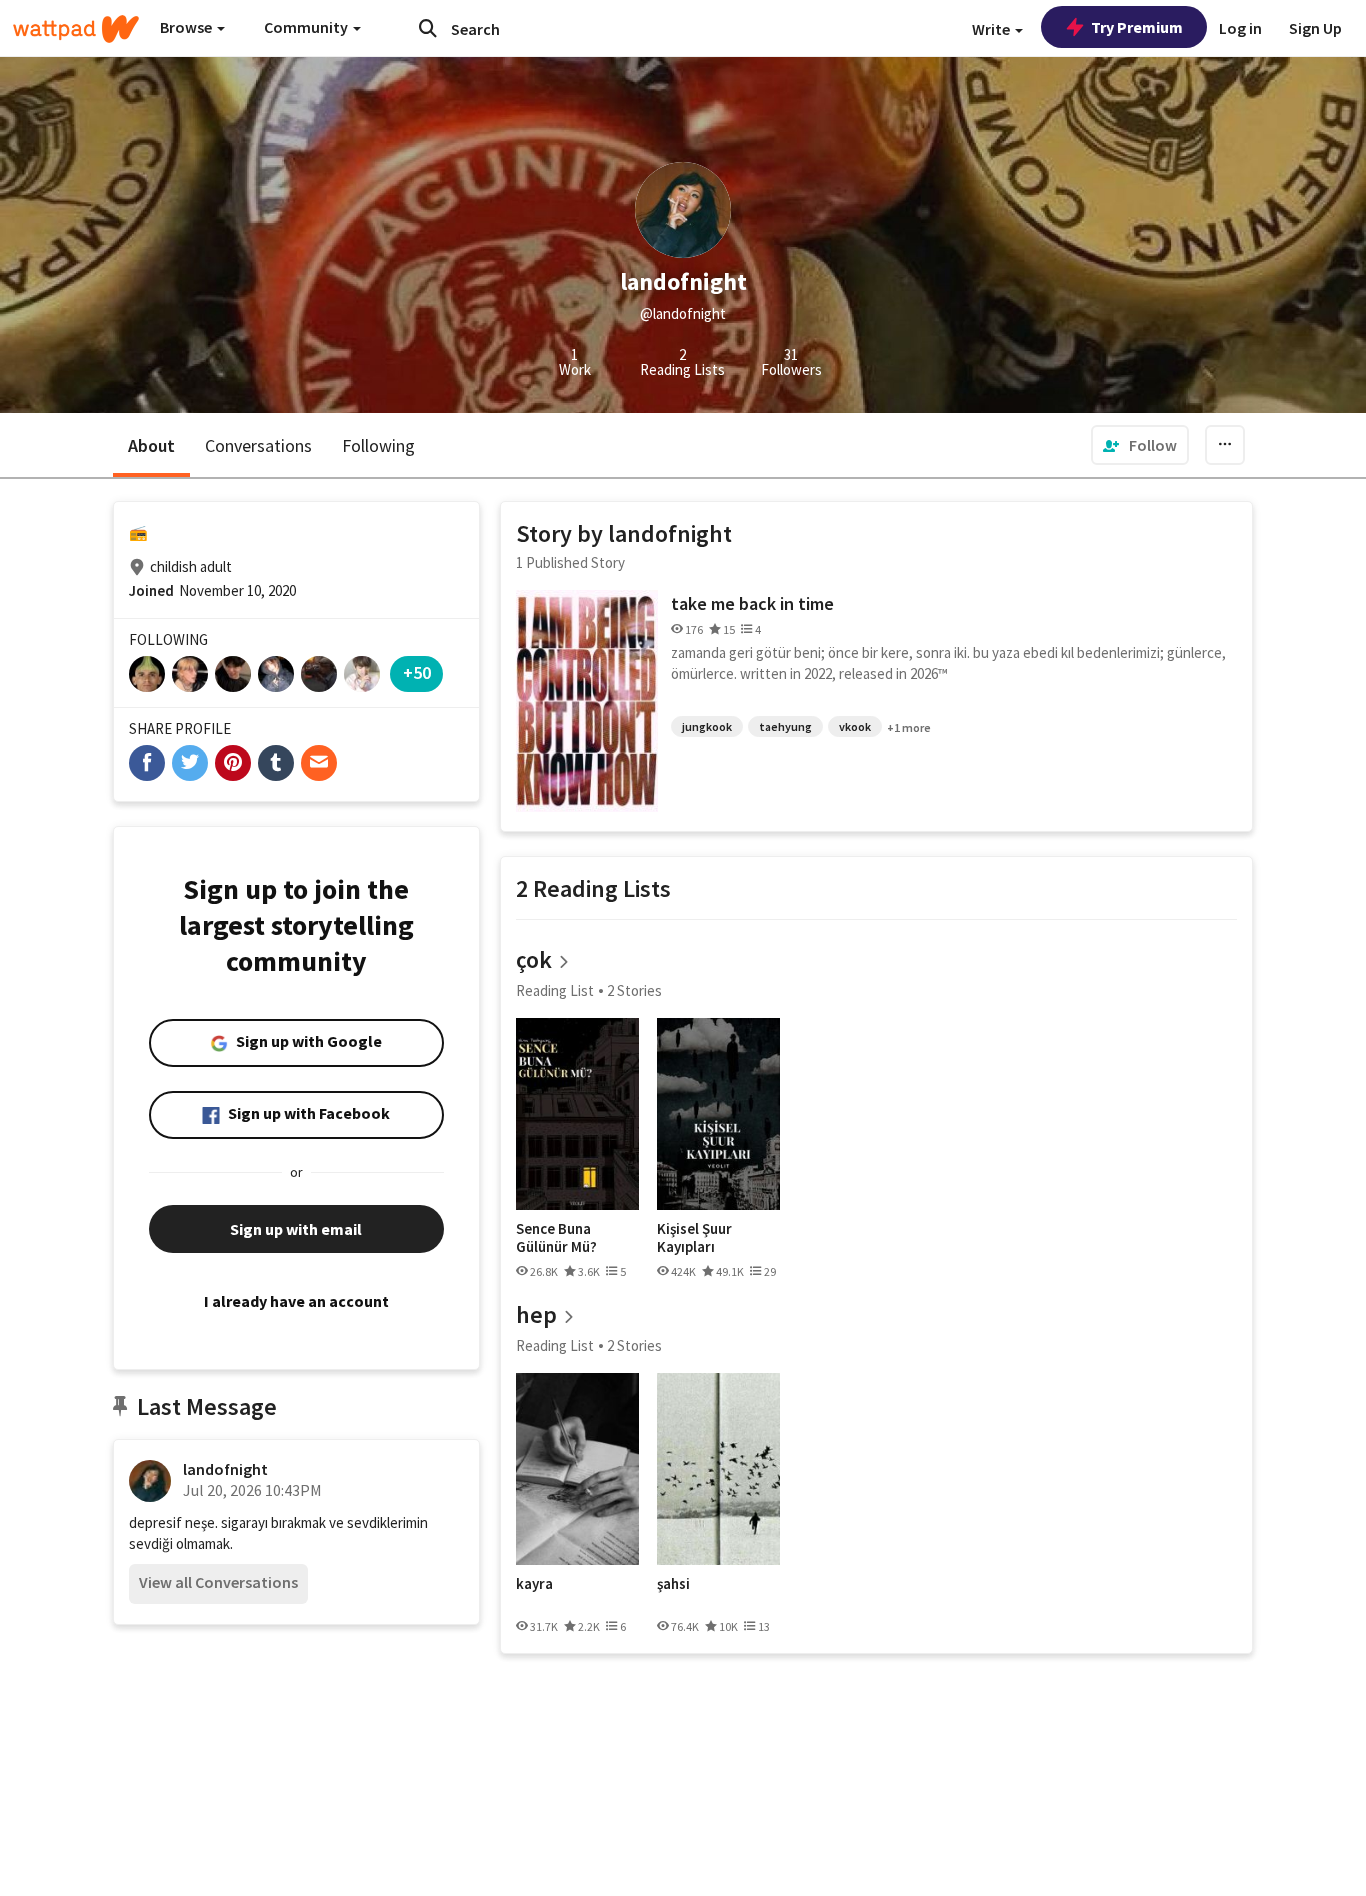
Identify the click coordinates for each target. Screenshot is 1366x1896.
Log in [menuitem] (1240, 28)
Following (378, 445)
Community (307, 27)
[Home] (76, 29)
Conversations (258, 445)
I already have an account (296, 1301)
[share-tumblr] (276, 763)
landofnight (225, 1469)
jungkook (707, 726)
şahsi (673, 1584)
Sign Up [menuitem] (1315, 28)
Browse (187, 27)
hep (536, 1314)
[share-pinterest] (233, 763)
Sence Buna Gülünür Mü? (556, 1237)
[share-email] (319, 763)
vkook (855, 726)
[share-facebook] (147, 763)
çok (534, 959)
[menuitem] (1140, 445)
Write (992, 29)
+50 (417, 672)
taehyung (785, 726)
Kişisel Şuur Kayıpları (694, 1237)
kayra (534, 1584)
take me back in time (752, 603)
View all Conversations (218, 1582)
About (151, 445)
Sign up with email (296, 1229)
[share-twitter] (190, 763)
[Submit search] (428, 28)
